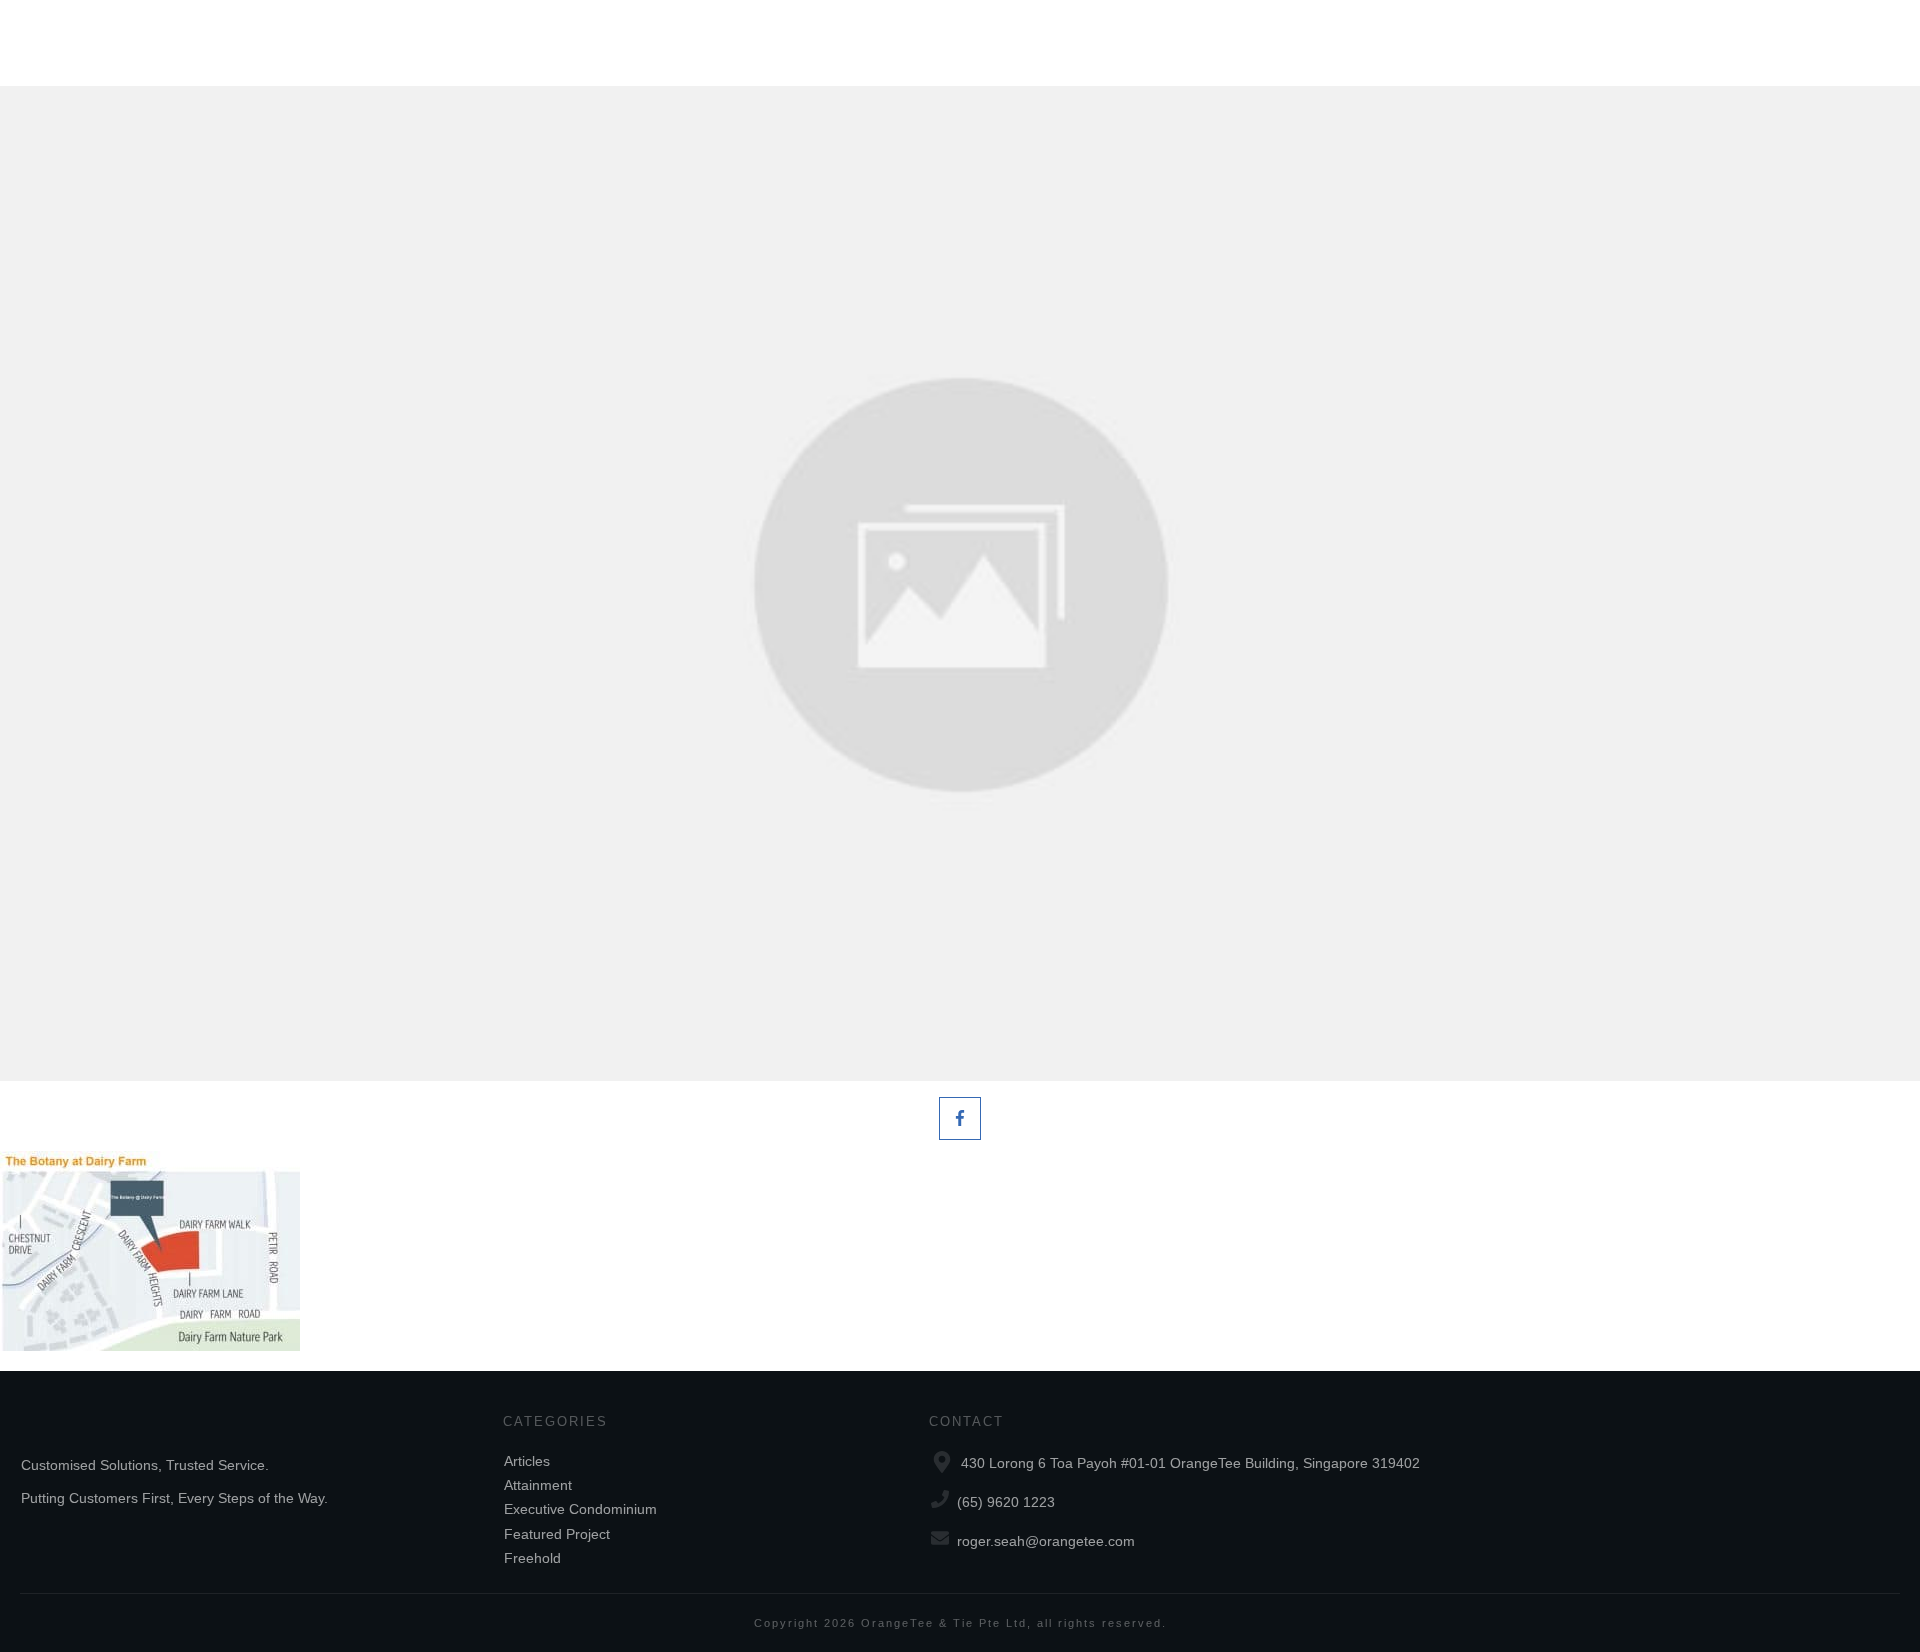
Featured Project (557, 1534)
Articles (527, 1461)
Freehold (532, 1558)
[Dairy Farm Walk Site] (960, 583)
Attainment (538, 1485)
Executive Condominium (580, 1509)
